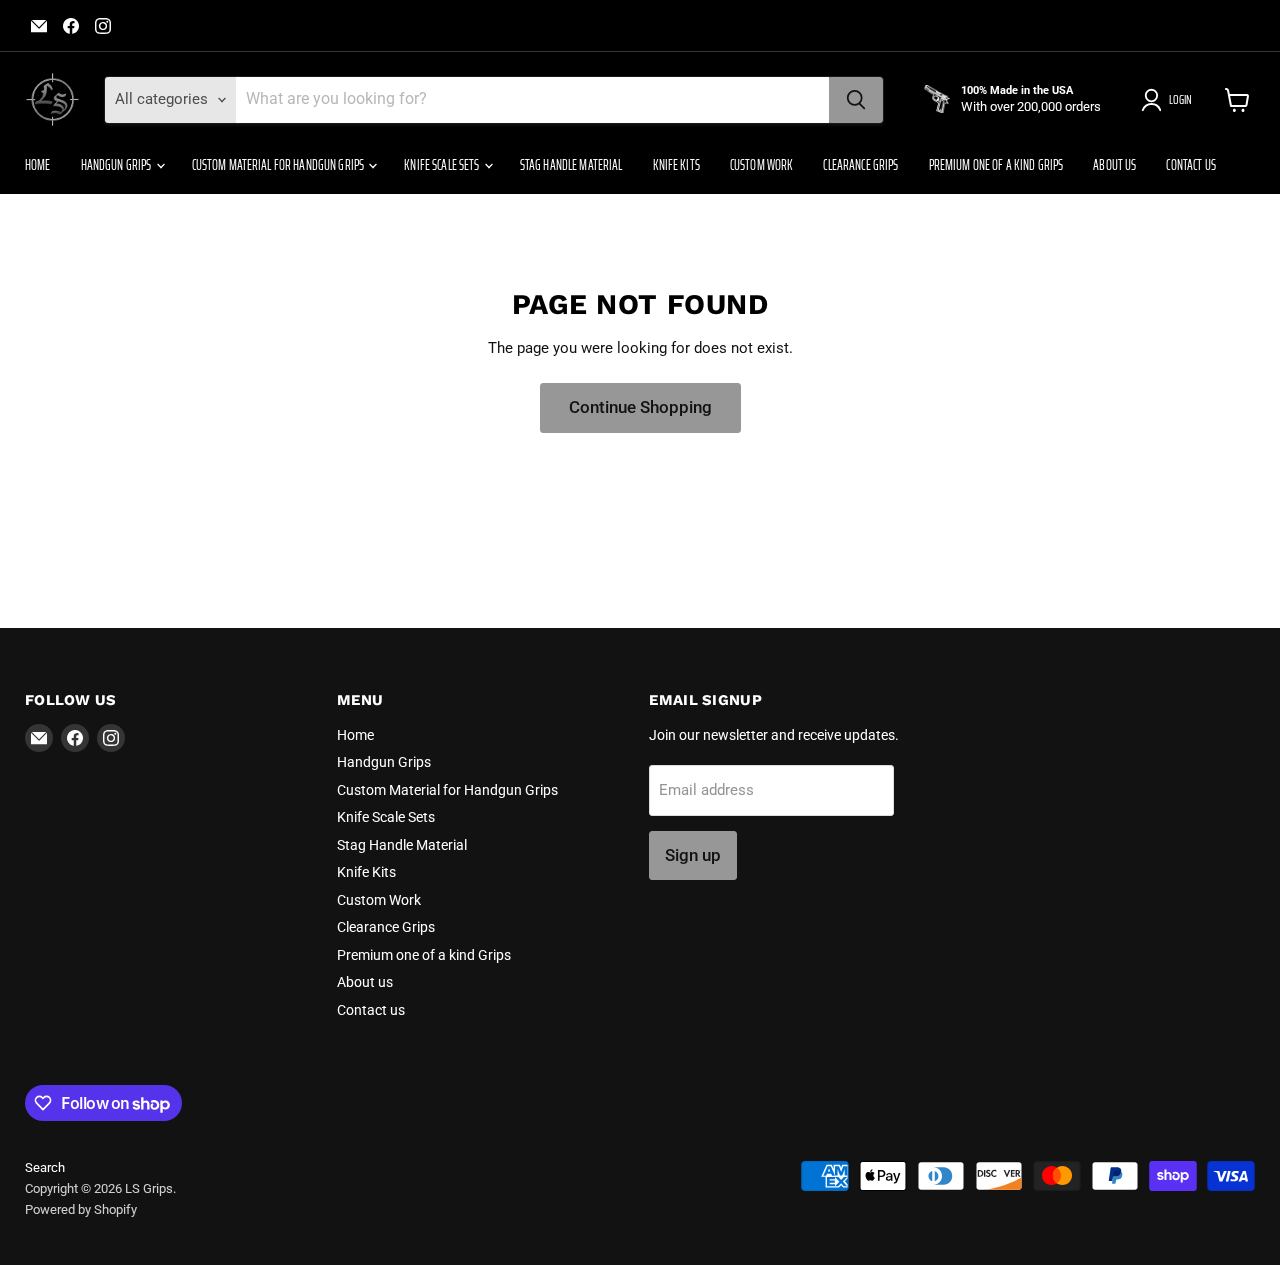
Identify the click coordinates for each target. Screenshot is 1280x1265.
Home (38, 165)
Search (45, 1167)
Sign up (693, 855)
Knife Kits (676, 165)
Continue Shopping (640, 407)
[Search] (856, 100)
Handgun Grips (117, 165)
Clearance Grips (860, 165)
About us (1114, 165)
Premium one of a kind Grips (996, 165)
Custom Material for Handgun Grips (279, 165)
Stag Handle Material (571, 165)
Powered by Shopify (81, 1209)
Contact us (1190, 165)
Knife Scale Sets (442, 165)
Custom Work (762, 165)
